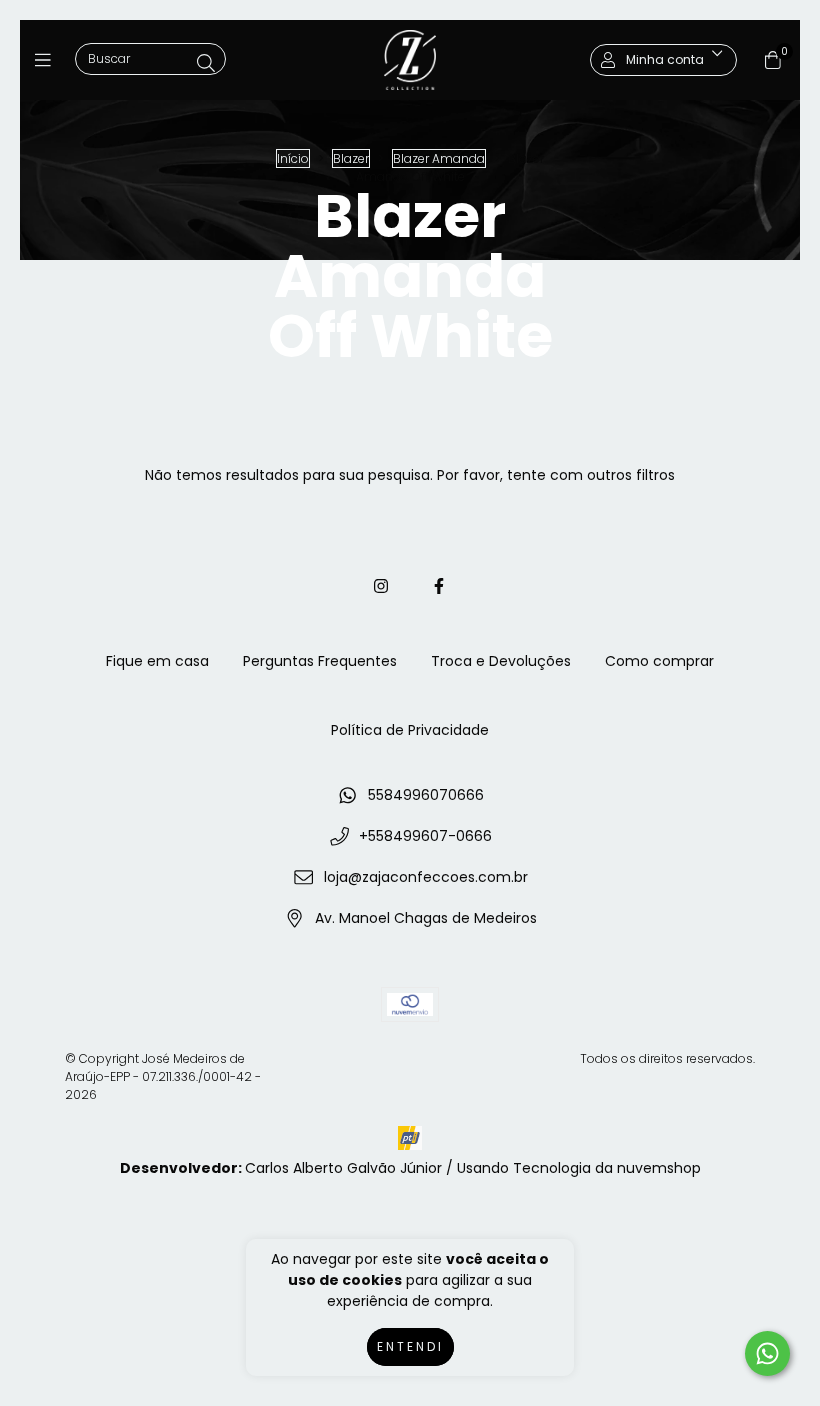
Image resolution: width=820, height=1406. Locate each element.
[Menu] (47, 59)
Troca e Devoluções (501, 661)
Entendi (410, 1346)
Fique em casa (157, 661)
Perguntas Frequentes (320, 661)
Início (293, 158)
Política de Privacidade (410, 730)
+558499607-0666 (425, 836)
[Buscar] (206, 63)
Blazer (351, 158)
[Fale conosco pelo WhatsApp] (767, 1353)
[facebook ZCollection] (439, 586)
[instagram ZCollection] (381, 586)
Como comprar (659, 661)
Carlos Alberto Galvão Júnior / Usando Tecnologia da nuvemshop (473, 1168)
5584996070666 (426, 795)
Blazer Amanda (439, 158)
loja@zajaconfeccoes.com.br (426, 877)
